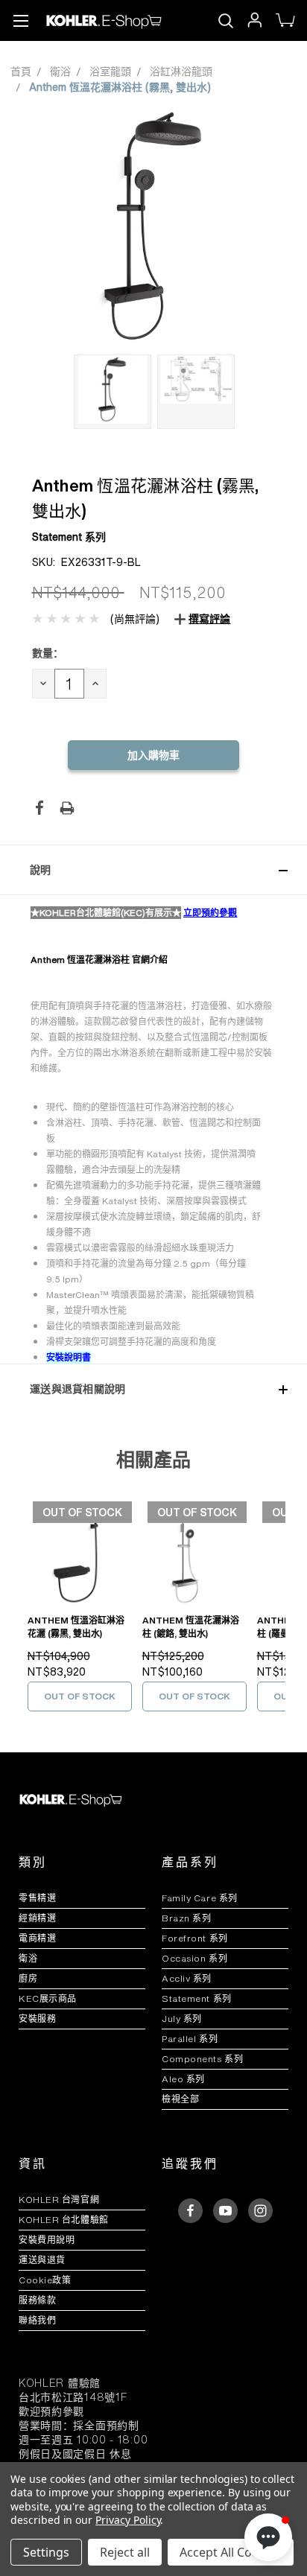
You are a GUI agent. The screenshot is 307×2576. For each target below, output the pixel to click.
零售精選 (37, 1898)
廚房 (28, 1978)
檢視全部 (180, 2099)
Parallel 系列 (190, 2039)
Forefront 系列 (195, 1938)
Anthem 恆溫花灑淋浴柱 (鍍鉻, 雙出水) (191, 1627)
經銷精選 (37, 1918)
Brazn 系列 (186, 1918)
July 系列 (182, 2019)
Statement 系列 (197, 1998)
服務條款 (37, 2300)
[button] (153, 870)
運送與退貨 (48, 2260)
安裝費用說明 (47, 2240)
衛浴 (28, 1958)
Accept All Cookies (231, 2552)
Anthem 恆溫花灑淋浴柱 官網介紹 (99, 960)
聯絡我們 (37, 2320)
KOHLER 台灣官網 (59, 2200)
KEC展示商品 (48, 1998)
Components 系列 (202, 2059)
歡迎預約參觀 (51, 2411)
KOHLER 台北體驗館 (68, 2220)
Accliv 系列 (187, 1978)
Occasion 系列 (194, 1958)
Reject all (125, 2552)
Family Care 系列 (200, 1898)
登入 (254, 20)
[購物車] (284, 21)
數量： (48, 653)
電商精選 (37, 1938)
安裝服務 (37, 2019)
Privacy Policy (128, 2520)
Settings (46, 2552)
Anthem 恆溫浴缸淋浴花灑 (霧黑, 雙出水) (76, 1627)
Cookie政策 (45, 2280)
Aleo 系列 (183, 2079)
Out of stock (80, 1696)
